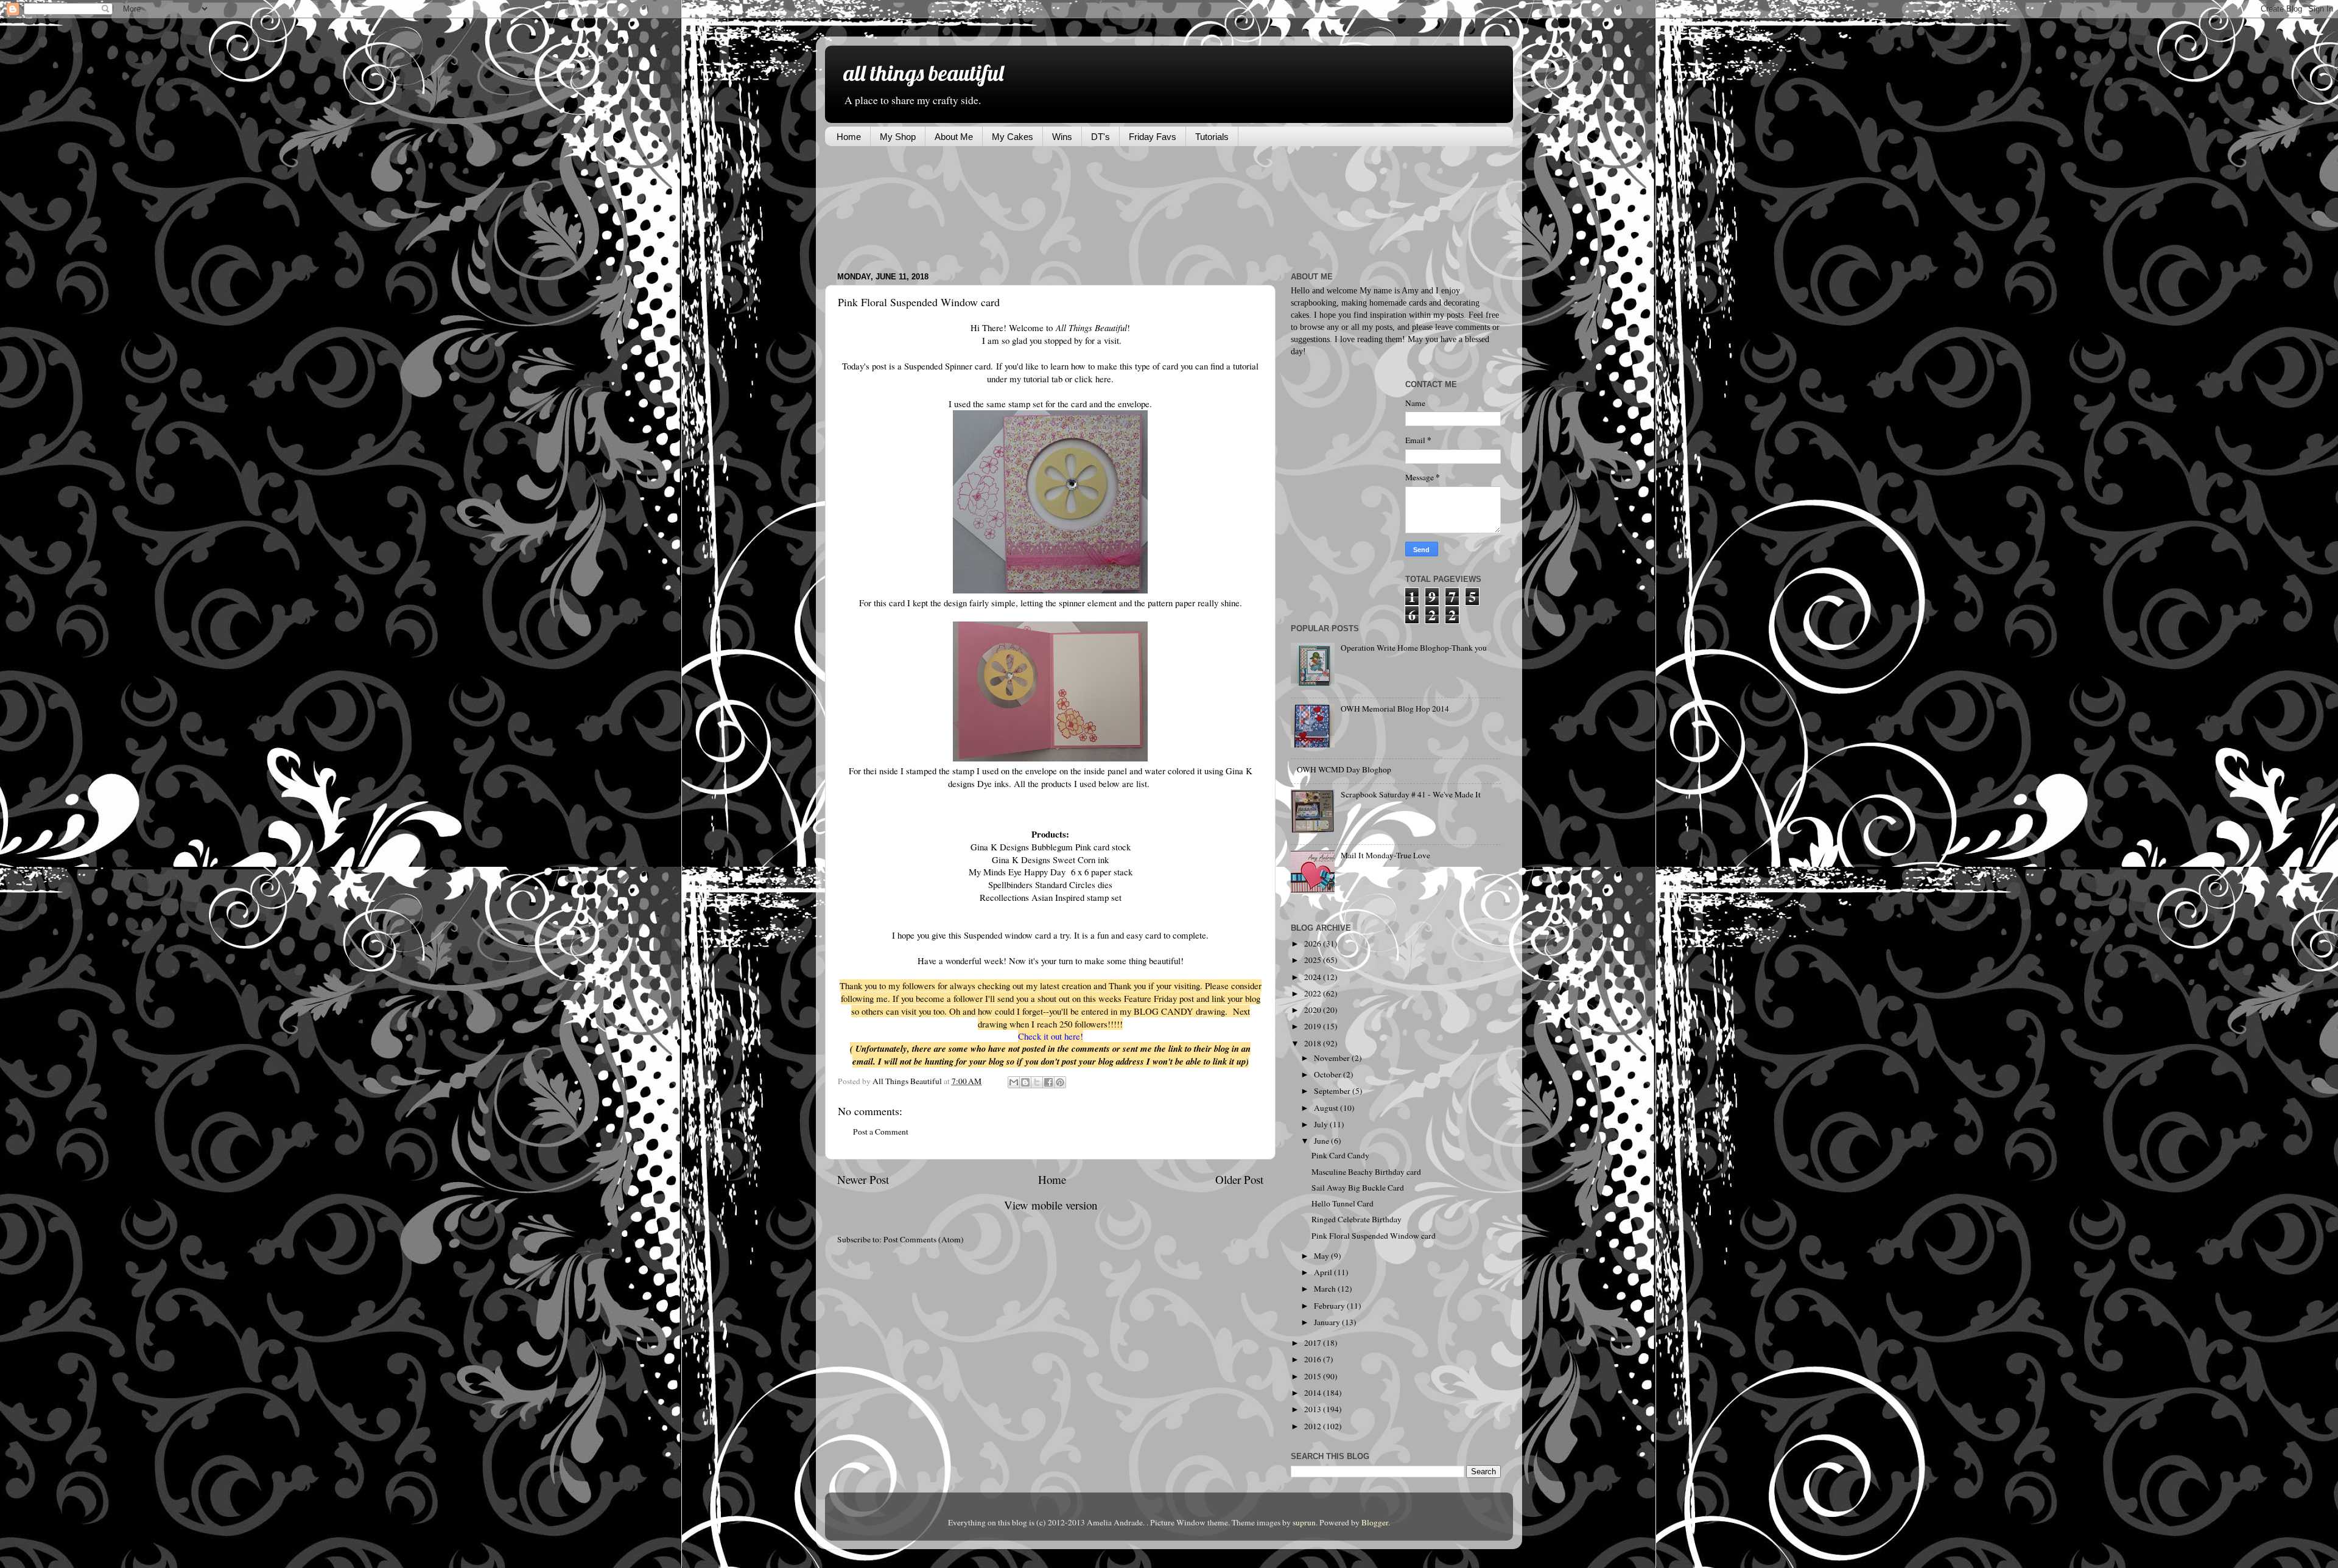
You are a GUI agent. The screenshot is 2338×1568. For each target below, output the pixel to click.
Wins (1062, 137)
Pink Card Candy (1340, 1155)
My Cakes (1013, 137)
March (1326, 1289)
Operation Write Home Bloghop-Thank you (1414, 648)
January (1328, 1322)
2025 (1314, 960)
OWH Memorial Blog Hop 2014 (1395, 709)
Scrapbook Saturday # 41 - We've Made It (1411, 794)
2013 (1314, 1409)
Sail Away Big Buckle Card (1358, 1188)
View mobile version (1051, 1205)
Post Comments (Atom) (924, 1239)
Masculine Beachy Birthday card (1366, 1172)
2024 (1314, 977)
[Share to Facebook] (1048, 1082)
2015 (1314, 1376)
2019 (1314, 1026)
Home (849, 137)
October (1329, 1074)
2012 (1314, 1426)
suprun (1304, 1522)
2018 (1314, 1043)
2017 (1314, 1343)
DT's (1101, 137)
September (1333, 1091)
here (1103, 379)
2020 (1314, 1010)
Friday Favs (1153, 137)
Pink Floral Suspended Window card (1374, 1236)
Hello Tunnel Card (1343, 1203)
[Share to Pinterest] (1060, 1082)
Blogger (1375, 1522)
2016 (1314, 1359)
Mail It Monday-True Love (1385, 855)
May (1322, 1256)
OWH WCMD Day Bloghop (1344, 769)
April (1324, 1272)
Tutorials (1212, 137)
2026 (1314, 943)
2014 (1314, 1393)
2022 (1314, 993)
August (1327, 1108)
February (1330, 1306)
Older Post (1239, 1179)
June (1322, 1141)
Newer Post (863, 1179)
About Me (954, 137)
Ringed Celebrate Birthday (1357, 1219)
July (1322, 1124)
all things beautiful (923, 73)
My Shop (898, 137)
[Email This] (1014, 1082)
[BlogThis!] (1025, 1082)
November (1333, 1058)
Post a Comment (881, 1132)
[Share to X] (1037, 1082)
